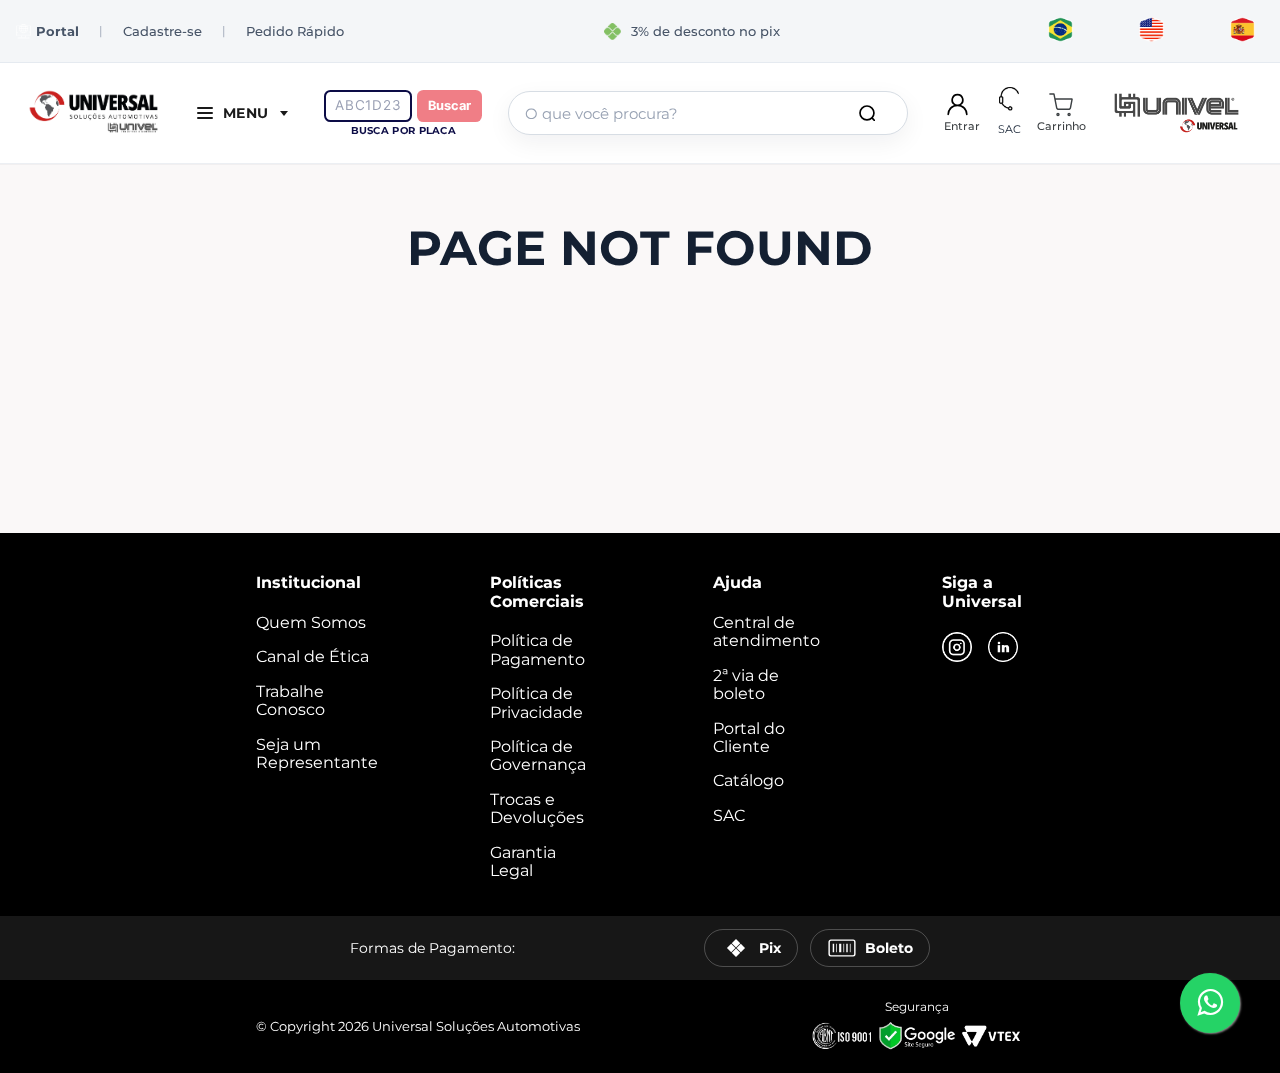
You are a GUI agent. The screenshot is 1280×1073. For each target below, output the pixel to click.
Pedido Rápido (295, 31)
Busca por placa (403, 130)
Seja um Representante (317, 753)
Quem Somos (311, 622)
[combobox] (708, 113)
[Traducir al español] (1242, 31)
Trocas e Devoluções (537, 808)
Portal (57, 31)
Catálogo (748, 780)
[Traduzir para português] (1060, 31)
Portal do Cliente (749, 737)
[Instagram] (957, 649)
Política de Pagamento (537, 649)
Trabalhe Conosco (290, 700)
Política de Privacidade (536, 702)
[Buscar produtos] (871, 113)
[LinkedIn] (1003, 649)
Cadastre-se (162, 31)
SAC (729, 815)
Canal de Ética (312, 656)
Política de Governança (538, 755)
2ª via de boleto (746, 684)
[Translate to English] (1151, 31)
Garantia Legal (523, 861)
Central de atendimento (766, 631)
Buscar (449, 105)
